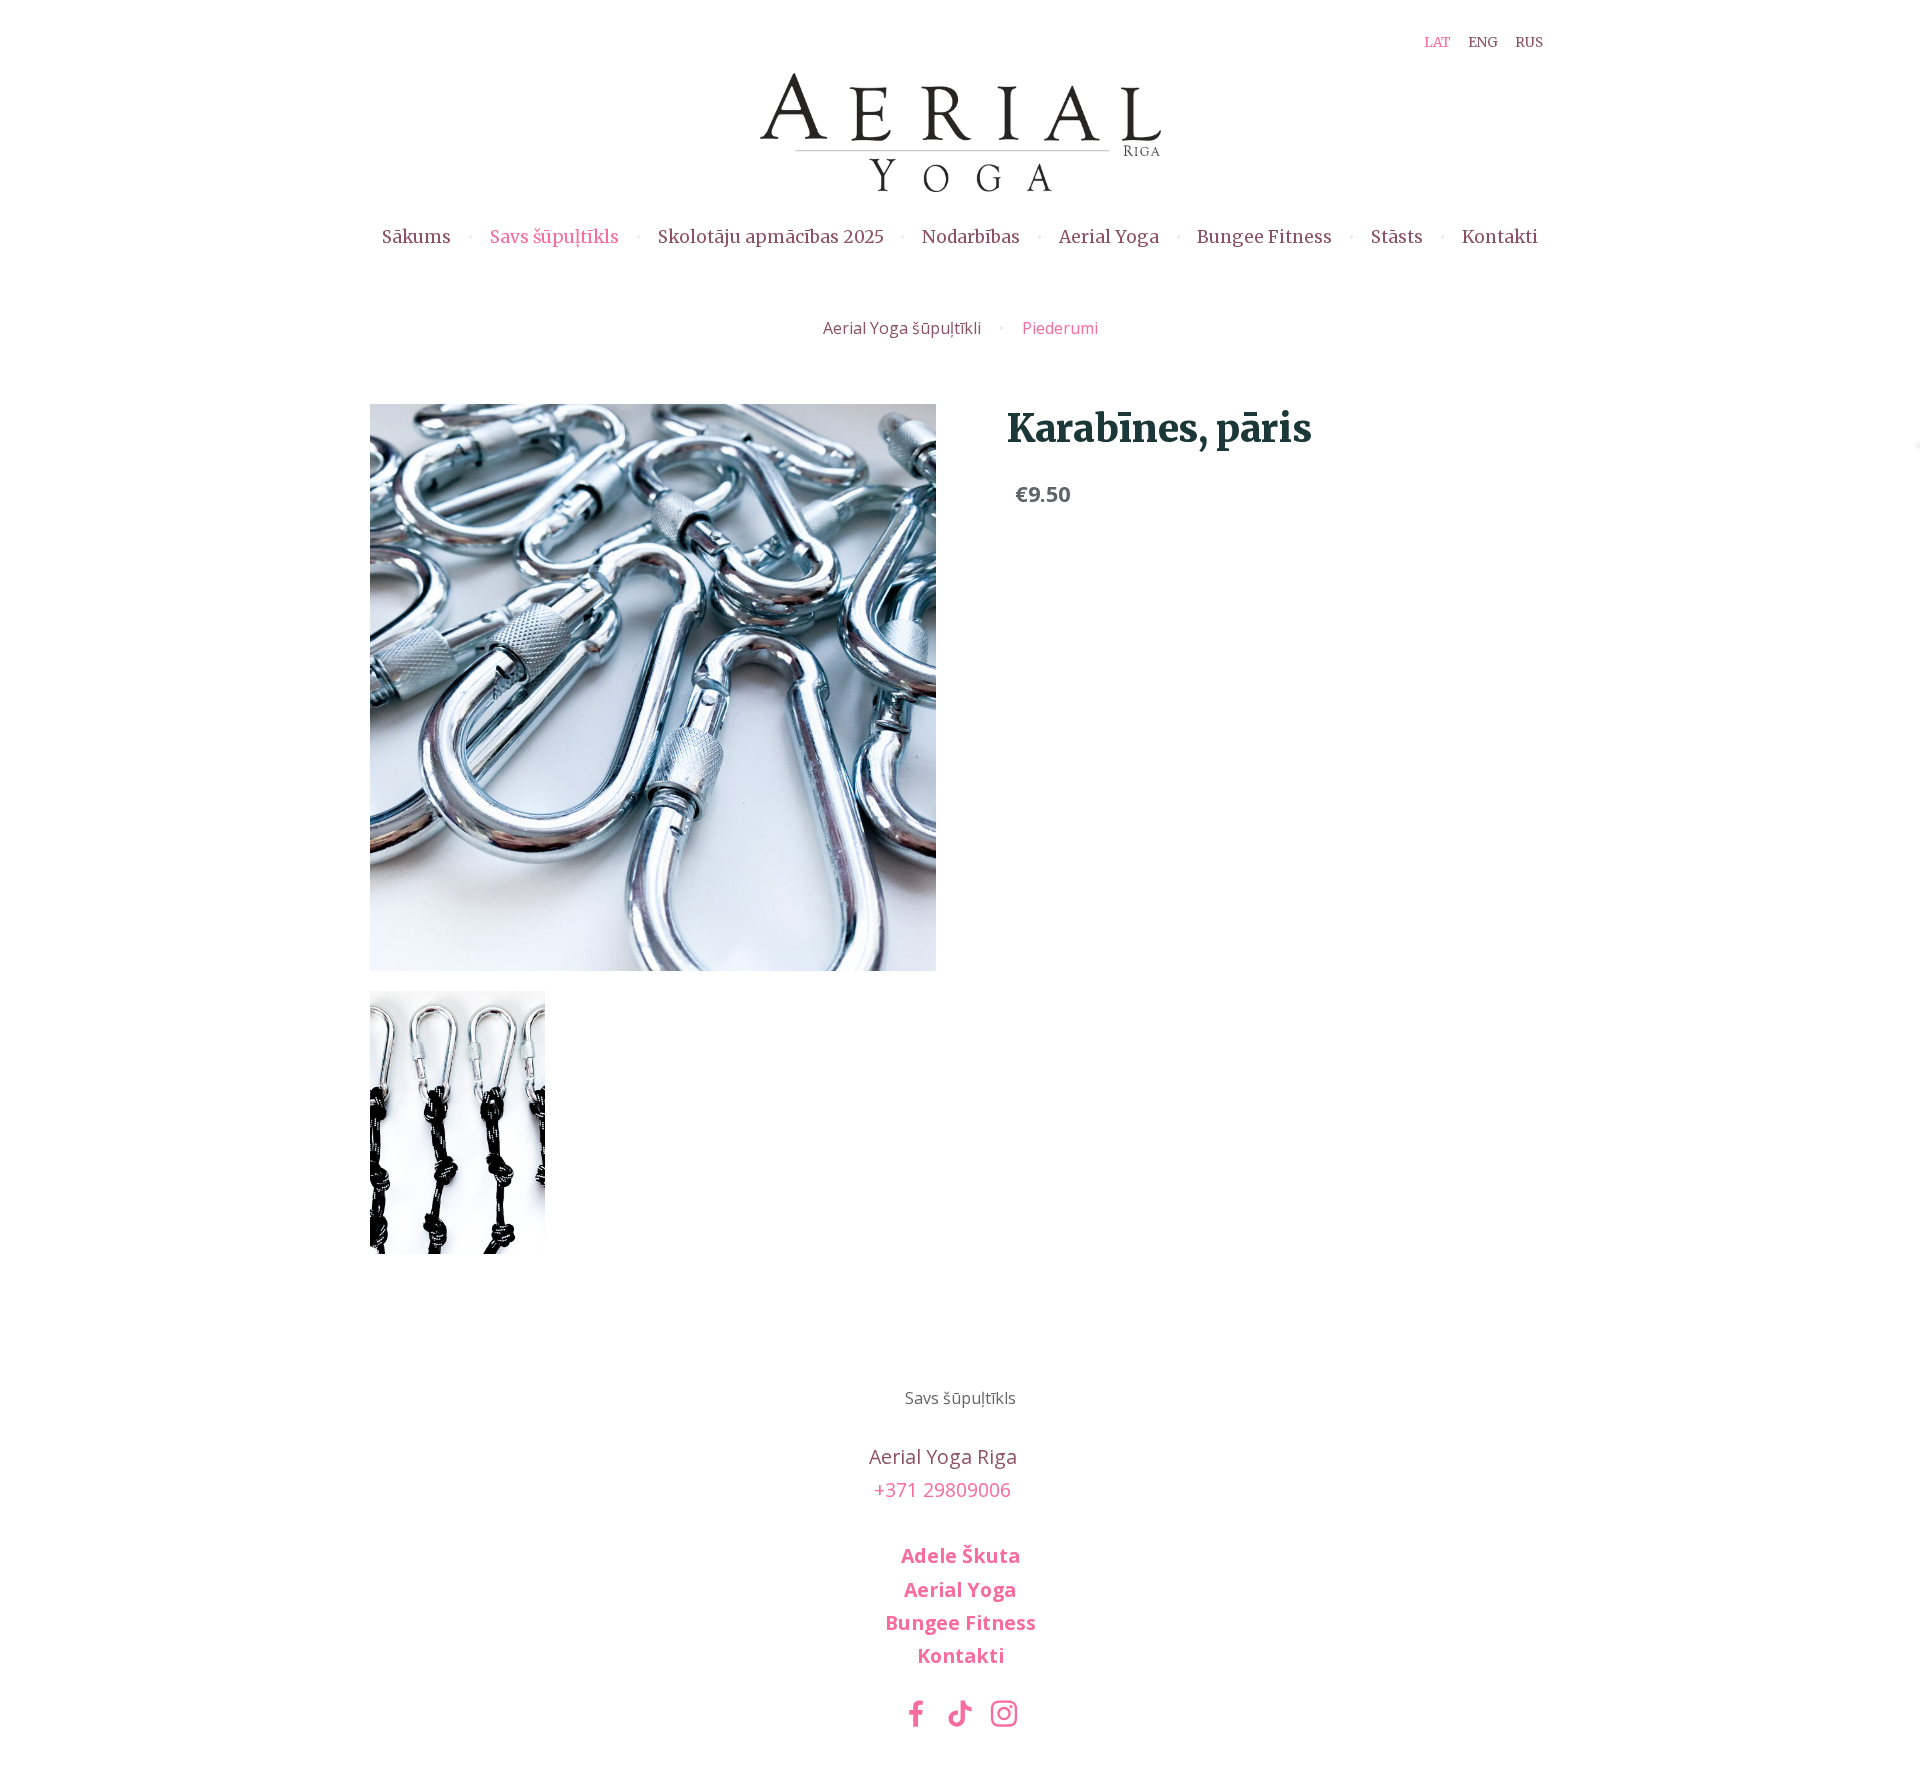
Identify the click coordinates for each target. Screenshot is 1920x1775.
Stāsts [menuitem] (1397, 237)
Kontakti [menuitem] (1500, 237)
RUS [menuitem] (1529, 42)
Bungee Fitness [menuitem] (1264, 237)
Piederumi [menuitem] (1060, 328)
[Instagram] (1004, 1713)
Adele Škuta (960, 1555)
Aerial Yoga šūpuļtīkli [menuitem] (902, 328)
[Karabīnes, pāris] (457, 1122)
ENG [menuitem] (1483, 42)
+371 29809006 (942, 1489)
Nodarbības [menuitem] (971, 237)
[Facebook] (916, 1713)
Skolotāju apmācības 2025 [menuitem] (771, 237)
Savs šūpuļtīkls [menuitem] (554, 237)
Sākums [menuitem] (416, 237)
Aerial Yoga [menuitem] (1109, 237)
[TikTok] (960, 1713)
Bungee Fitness (960, 1622)
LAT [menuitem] (1437, 42)
